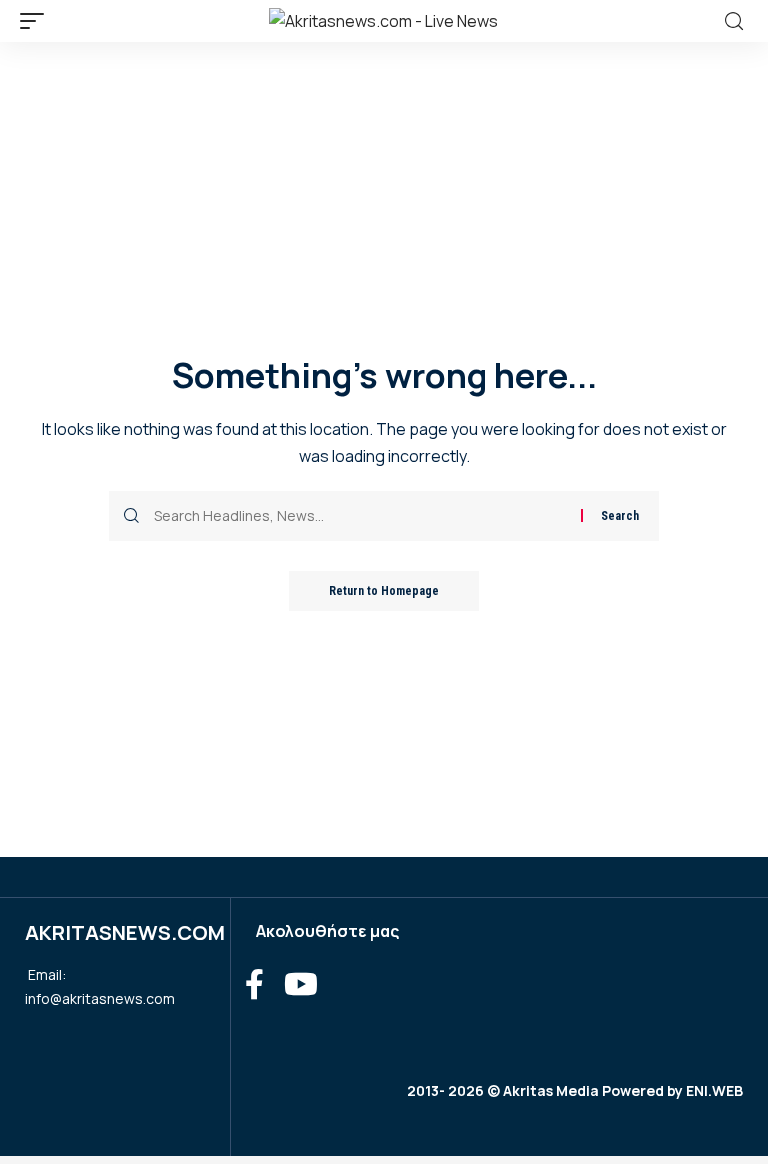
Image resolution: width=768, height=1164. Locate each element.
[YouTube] (301, 984)
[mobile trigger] (37, 21)
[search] (734, 21)
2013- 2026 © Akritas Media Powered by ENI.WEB (575, 1090)
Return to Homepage (384, 591)
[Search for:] (360, 516)
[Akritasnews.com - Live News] (383, 21)
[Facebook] (254, 984)
